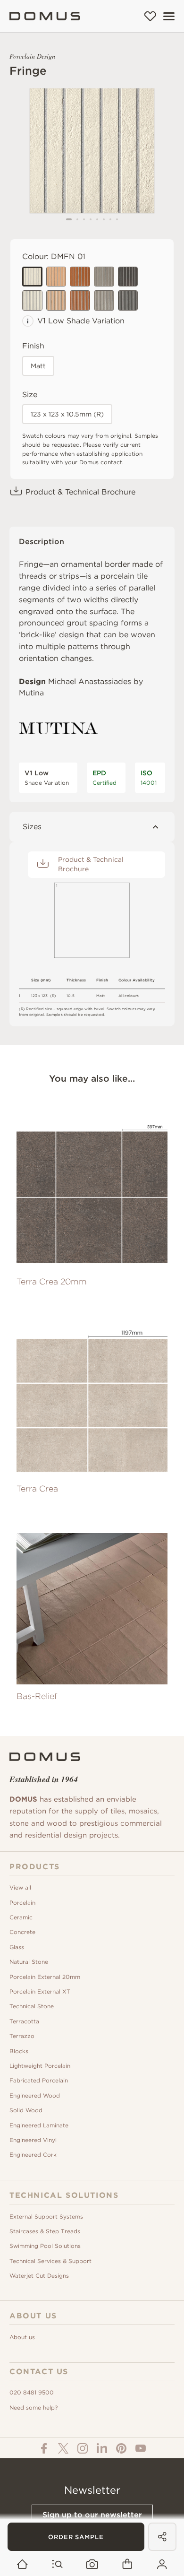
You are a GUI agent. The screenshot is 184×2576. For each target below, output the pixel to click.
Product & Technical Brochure (80, 492)
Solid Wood (26, 2110)
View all (20, 1887)
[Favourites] (150, 16)
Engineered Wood (35, 2095)
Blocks (19, 2051)
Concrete (22, 1932)
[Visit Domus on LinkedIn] (102, 2448)
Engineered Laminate (39, 2125)
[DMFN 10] (128, 300)
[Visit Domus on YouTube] (141, 2448)
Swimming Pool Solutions (45, 2246)
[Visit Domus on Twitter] (63, 2448)
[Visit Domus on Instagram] (83, 2448)
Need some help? (33, 2407)
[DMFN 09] (104, 300)
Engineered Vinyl (33, 2140)
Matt (38, 366)
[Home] (45, 16)
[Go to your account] (162, 2564)
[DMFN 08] (80, 300)
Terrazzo (22, 2036)
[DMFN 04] (104, 277)
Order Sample (76, 2537)
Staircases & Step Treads (45, 2231)
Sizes (32, 827)
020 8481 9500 (32, 2392)
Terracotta (24, 2021)
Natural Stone (29, 1962)
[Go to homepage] (22, 2564)
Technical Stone (32, 2006)
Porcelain (22, 1903)
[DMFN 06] (32, 300)
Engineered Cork (33, 2155)
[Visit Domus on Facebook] (44, 2448)
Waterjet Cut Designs (39, 2276)
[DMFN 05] (128, 277)
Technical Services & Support (50, 2261)
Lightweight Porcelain (40, 2066)
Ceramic (21, 1917)
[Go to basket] (127, 2564)
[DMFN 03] (80, 277)
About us (22, 2337)
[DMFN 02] (56, 277)
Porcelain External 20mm (45, 1977)
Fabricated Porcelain (39, 2080)
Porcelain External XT (40, 1991)
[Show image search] (92, 2564)
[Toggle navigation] (169, 16)
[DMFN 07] (56, 300)
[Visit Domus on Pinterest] (121, 2448)
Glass (17, 1947)
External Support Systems (46, 2216)
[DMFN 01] (32, 277)
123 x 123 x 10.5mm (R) (67, 414)
